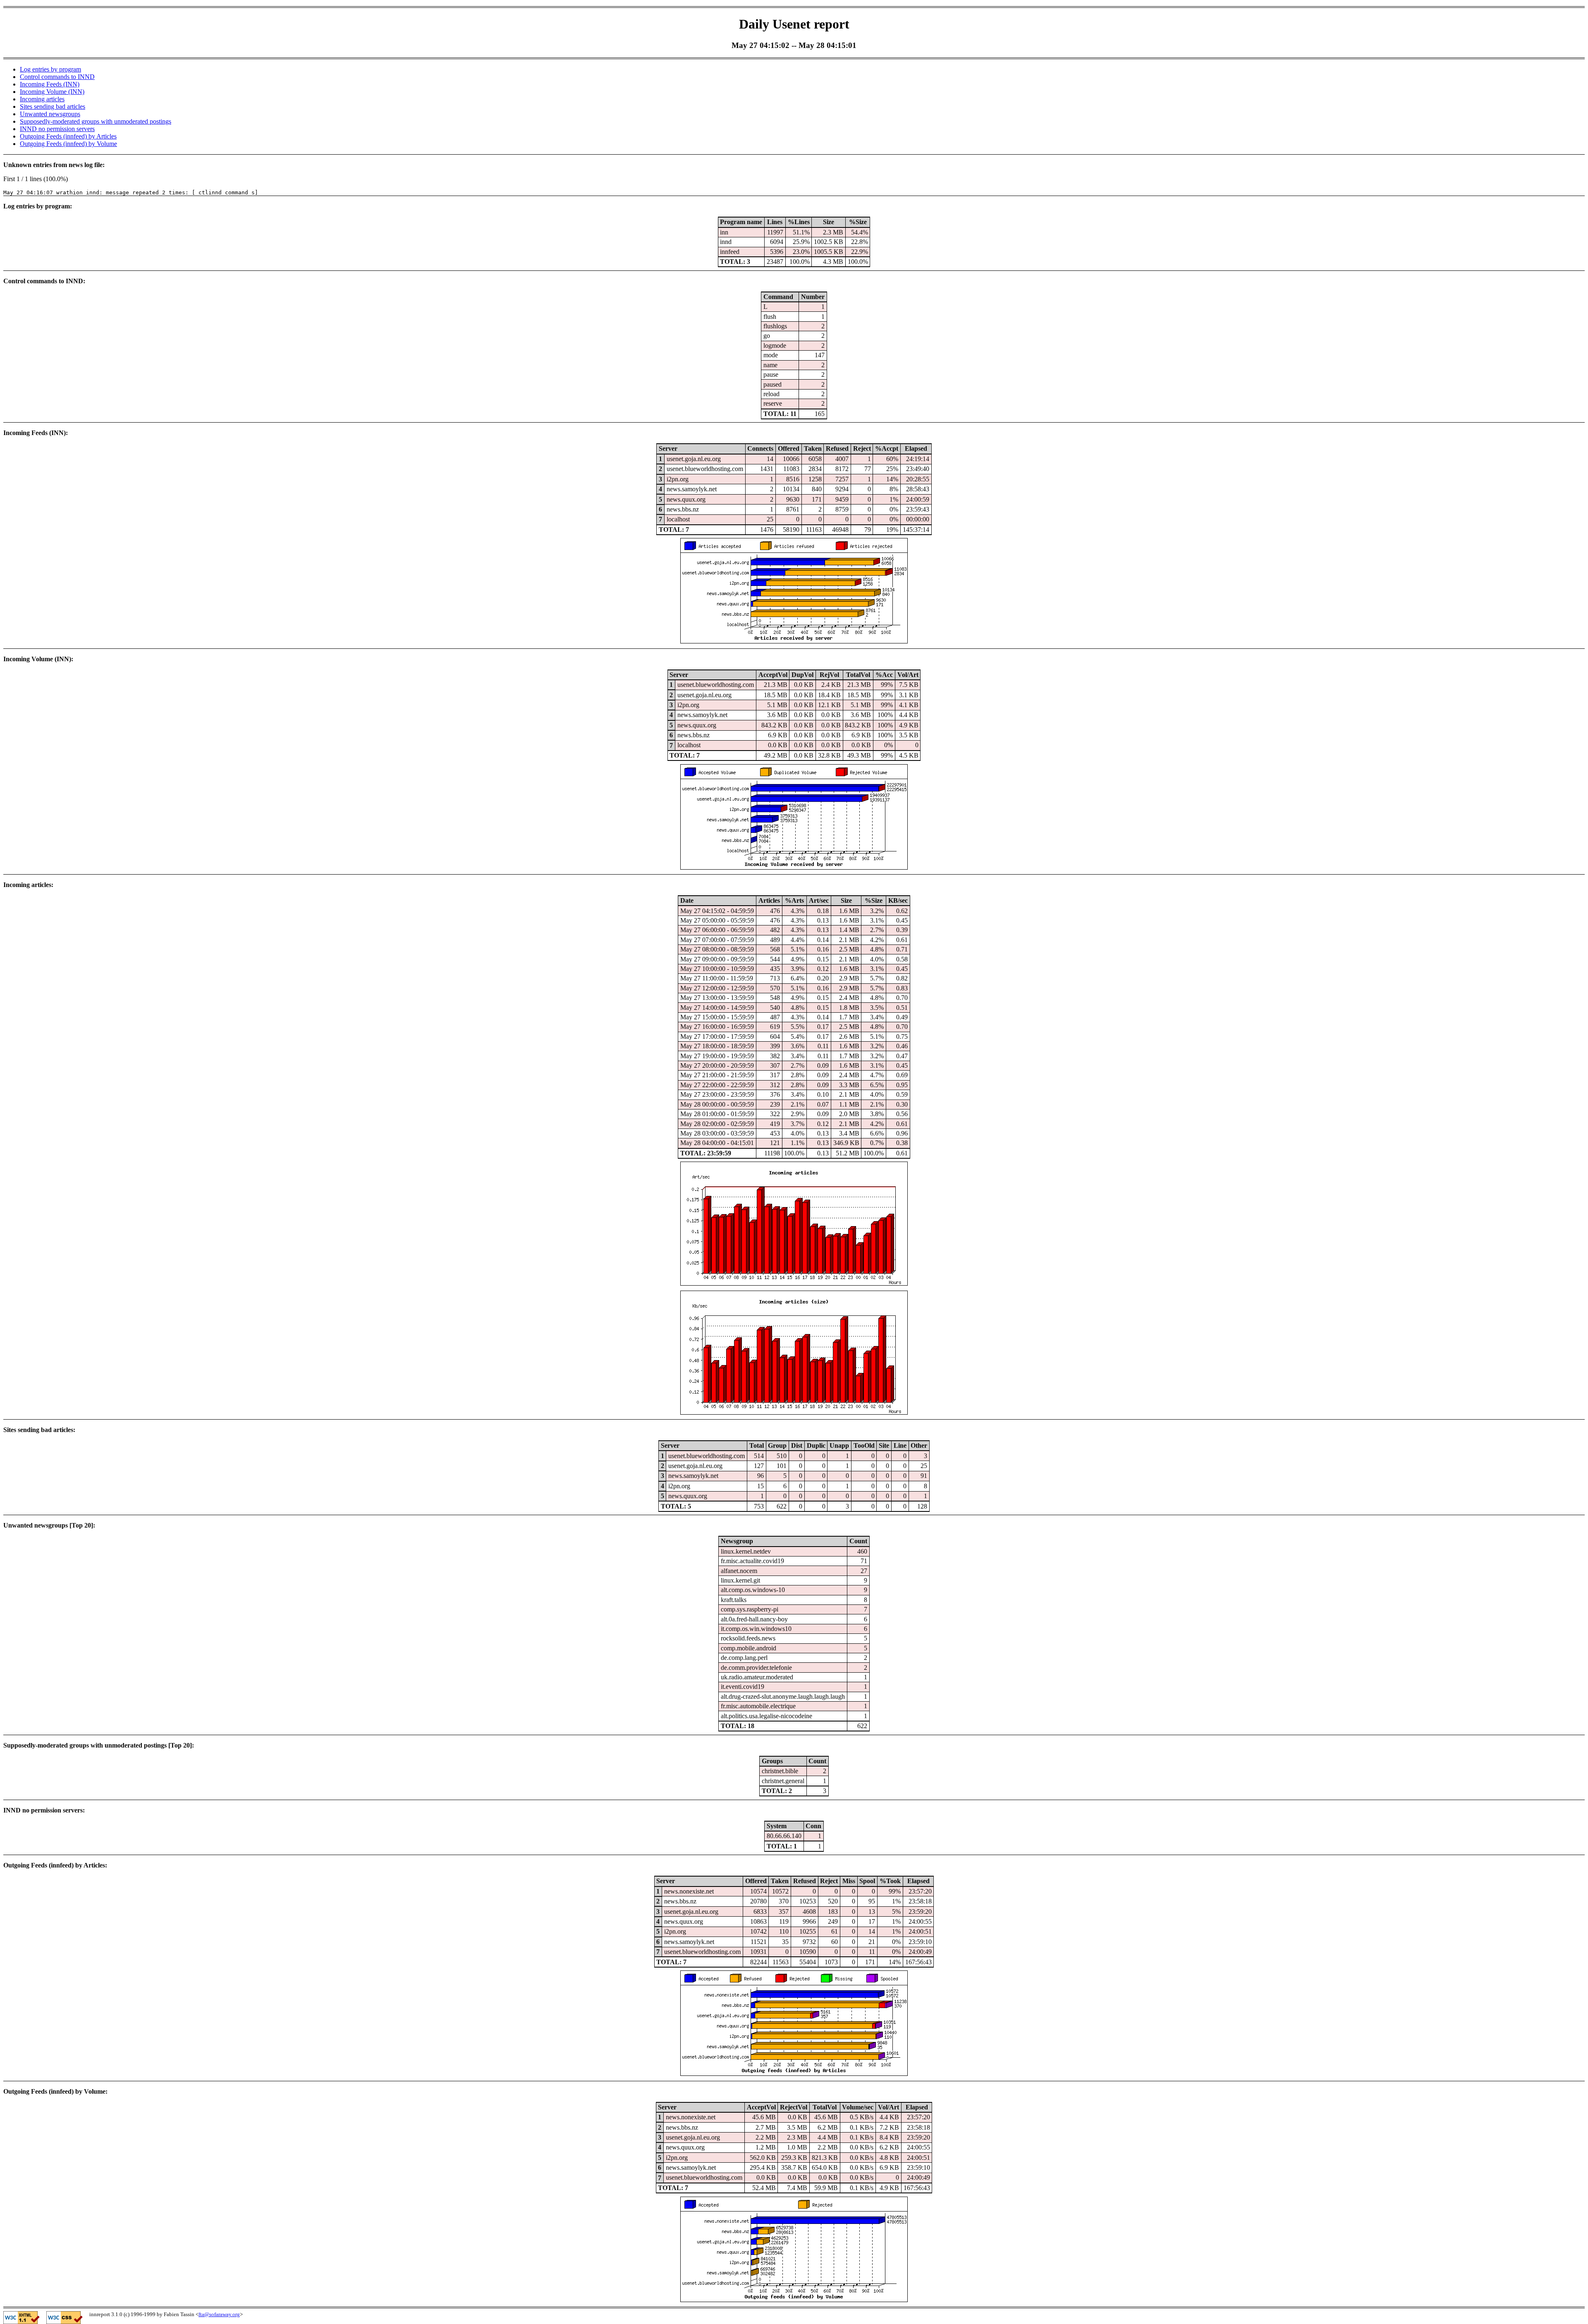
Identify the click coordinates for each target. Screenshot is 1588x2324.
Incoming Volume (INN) (52, 92)
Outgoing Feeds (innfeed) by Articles (68, 136)
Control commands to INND (57, 77)
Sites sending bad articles (53, 106)
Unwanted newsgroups (50, 114)
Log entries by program (50, 69)
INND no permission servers (57, 129)
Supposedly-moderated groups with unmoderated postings (96, 121)
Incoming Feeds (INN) (50, 84)
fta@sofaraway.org (219, 2314)
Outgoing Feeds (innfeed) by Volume (68, 144)
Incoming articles (42, 99)
